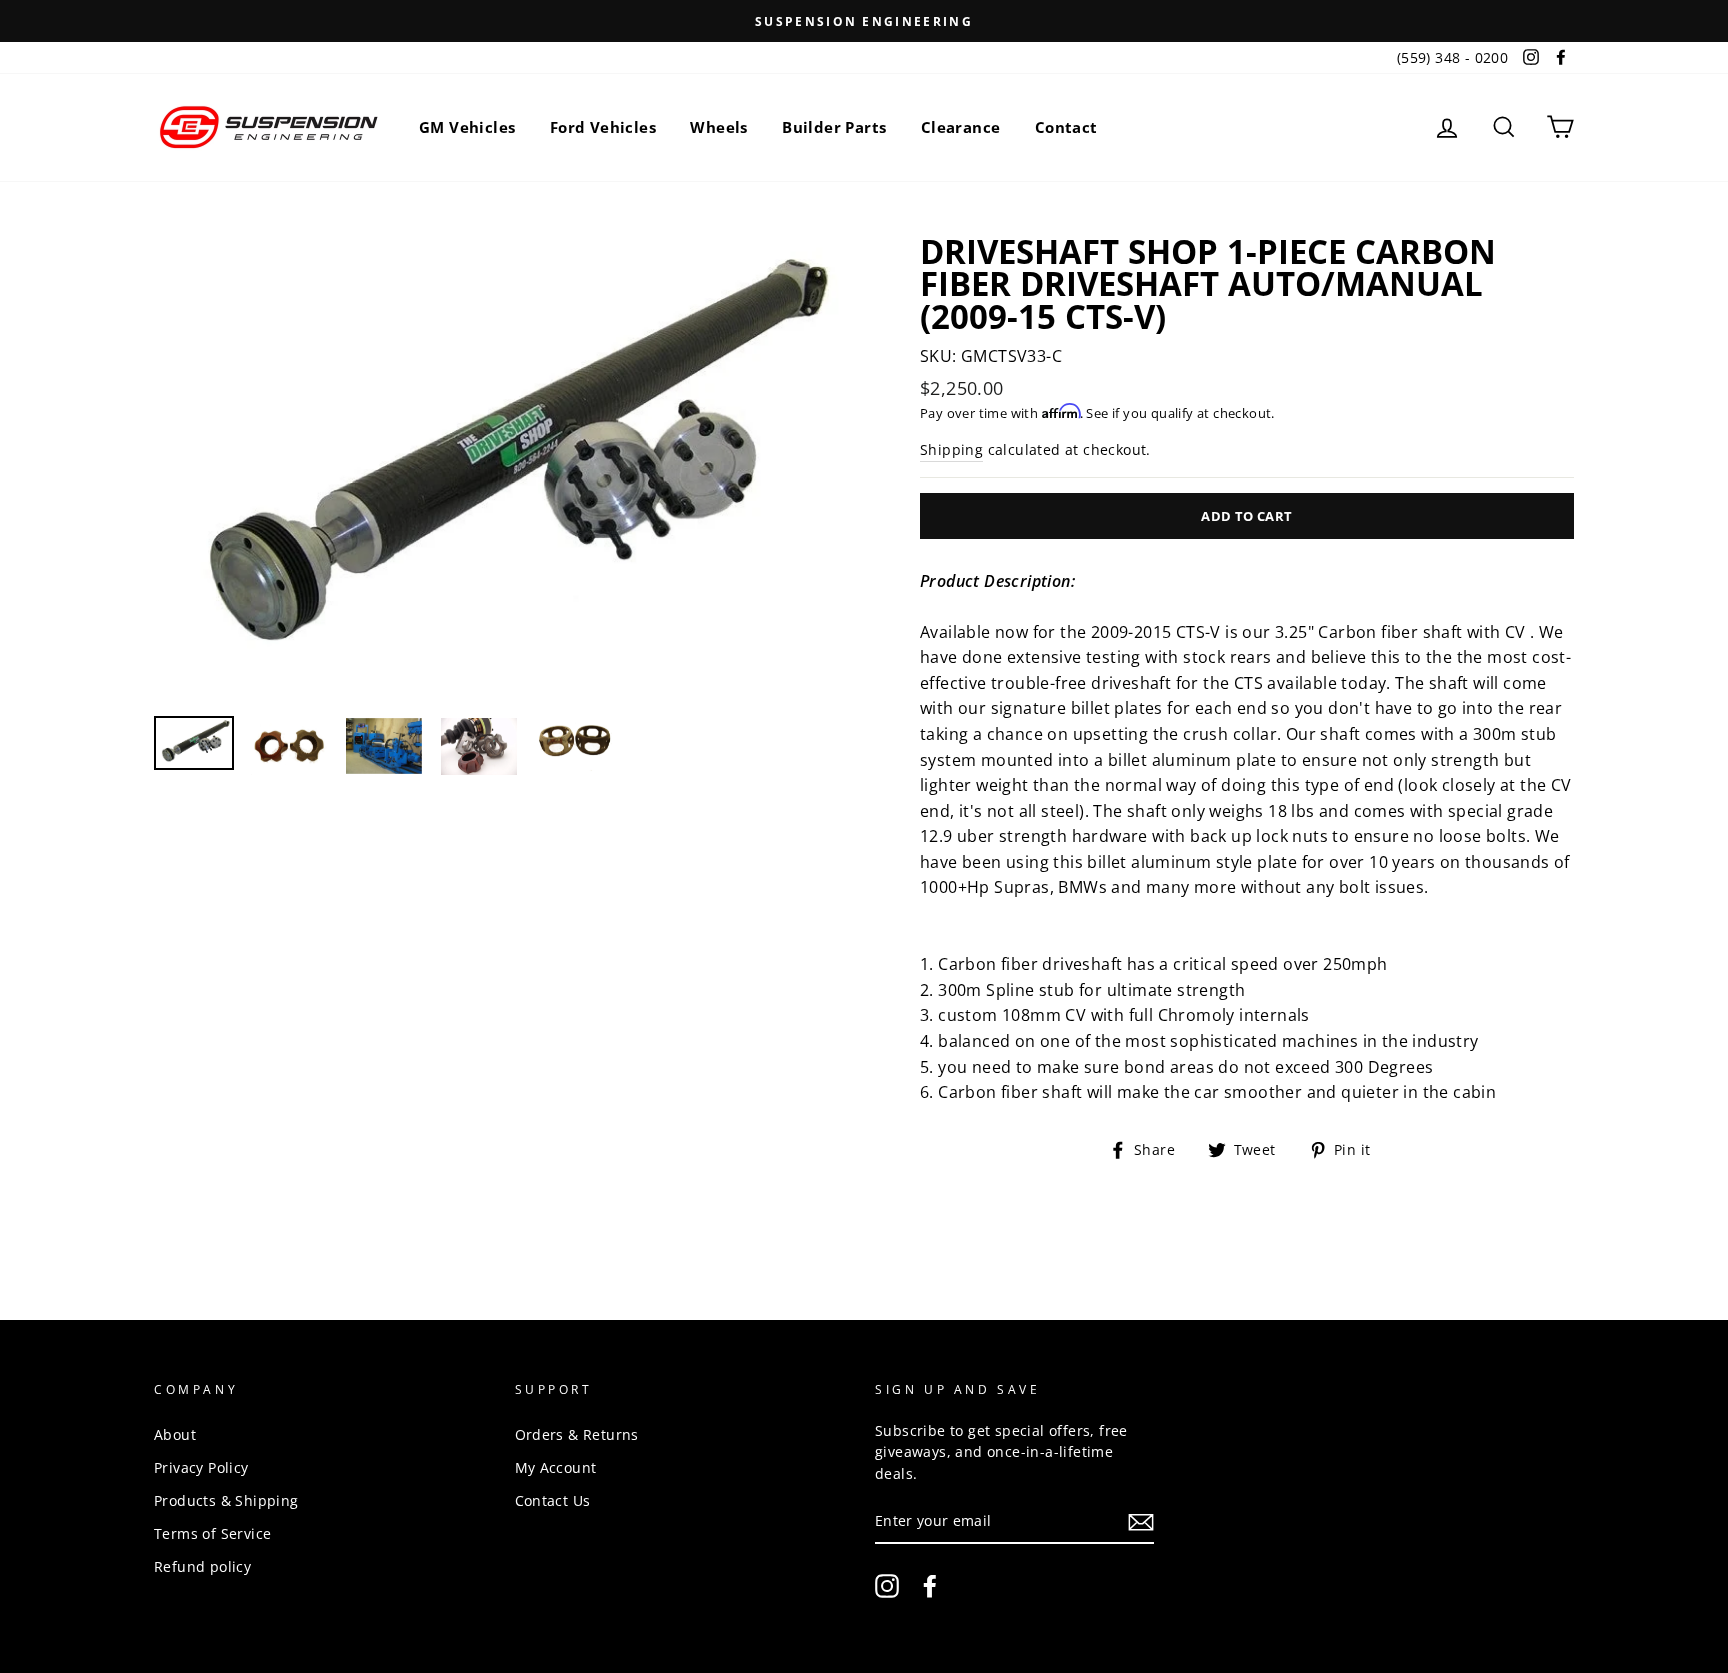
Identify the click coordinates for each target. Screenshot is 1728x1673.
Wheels (718, 127)
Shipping (951, 449)
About (175, 1434)
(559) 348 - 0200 (1452, 57)
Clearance (961, 127)
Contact (1066, 127)
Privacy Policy (201, 1467)
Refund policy (202, 1566)
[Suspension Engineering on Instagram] (887, 1586)
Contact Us (553, 1500)
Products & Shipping (226, 1500)
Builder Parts (834, 127)
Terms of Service (212, 1533)
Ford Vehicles (603, 127)
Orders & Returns (577, 1434)
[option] (864, 21)
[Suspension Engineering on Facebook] (930, 1586)
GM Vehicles (467, 127)
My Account (556, 1467)
